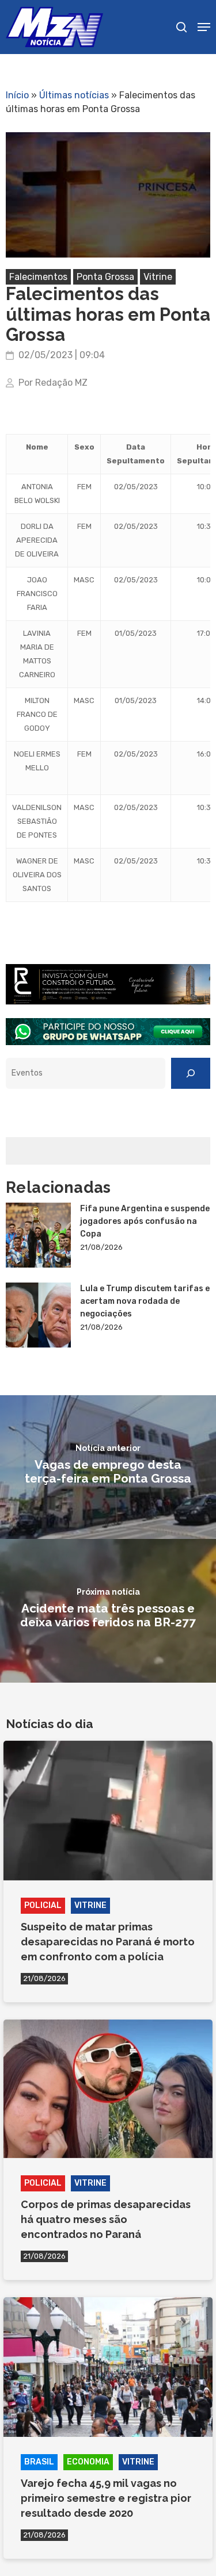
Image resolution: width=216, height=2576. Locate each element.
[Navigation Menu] (204, 27)
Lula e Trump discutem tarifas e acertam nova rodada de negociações (145, 1301)
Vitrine (158, 277)
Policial (43, 1905)
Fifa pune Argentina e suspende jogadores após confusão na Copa (145, 1221)
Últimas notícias (74, 95)
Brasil (39, 2462)
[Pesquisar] (191, 1073)
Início (17, 95)
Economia (88, 2462)
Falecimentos (38, 277)
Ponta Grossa (105, 277)
